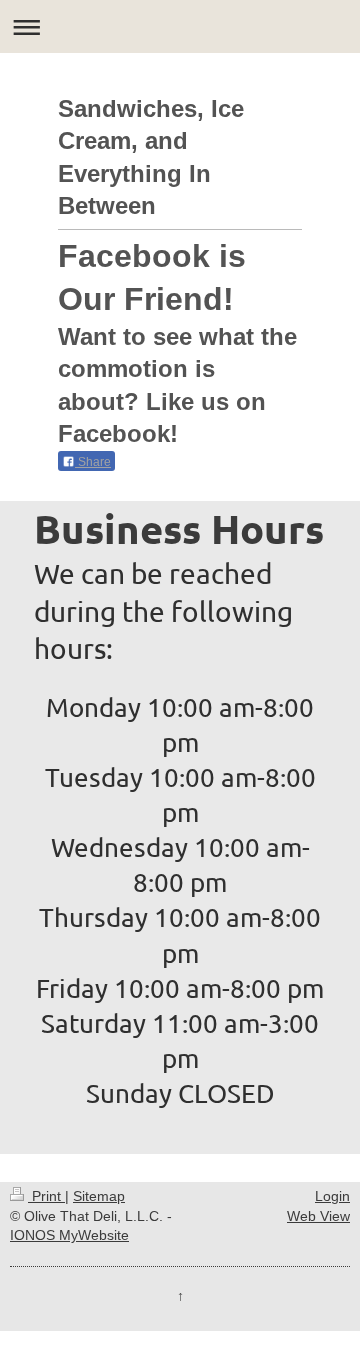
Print (46, 1196)
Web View (318, 1216)
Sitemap (99, 1196)
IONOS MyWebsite (69, 1235)
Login (332, 1196)
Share (93, 462)
